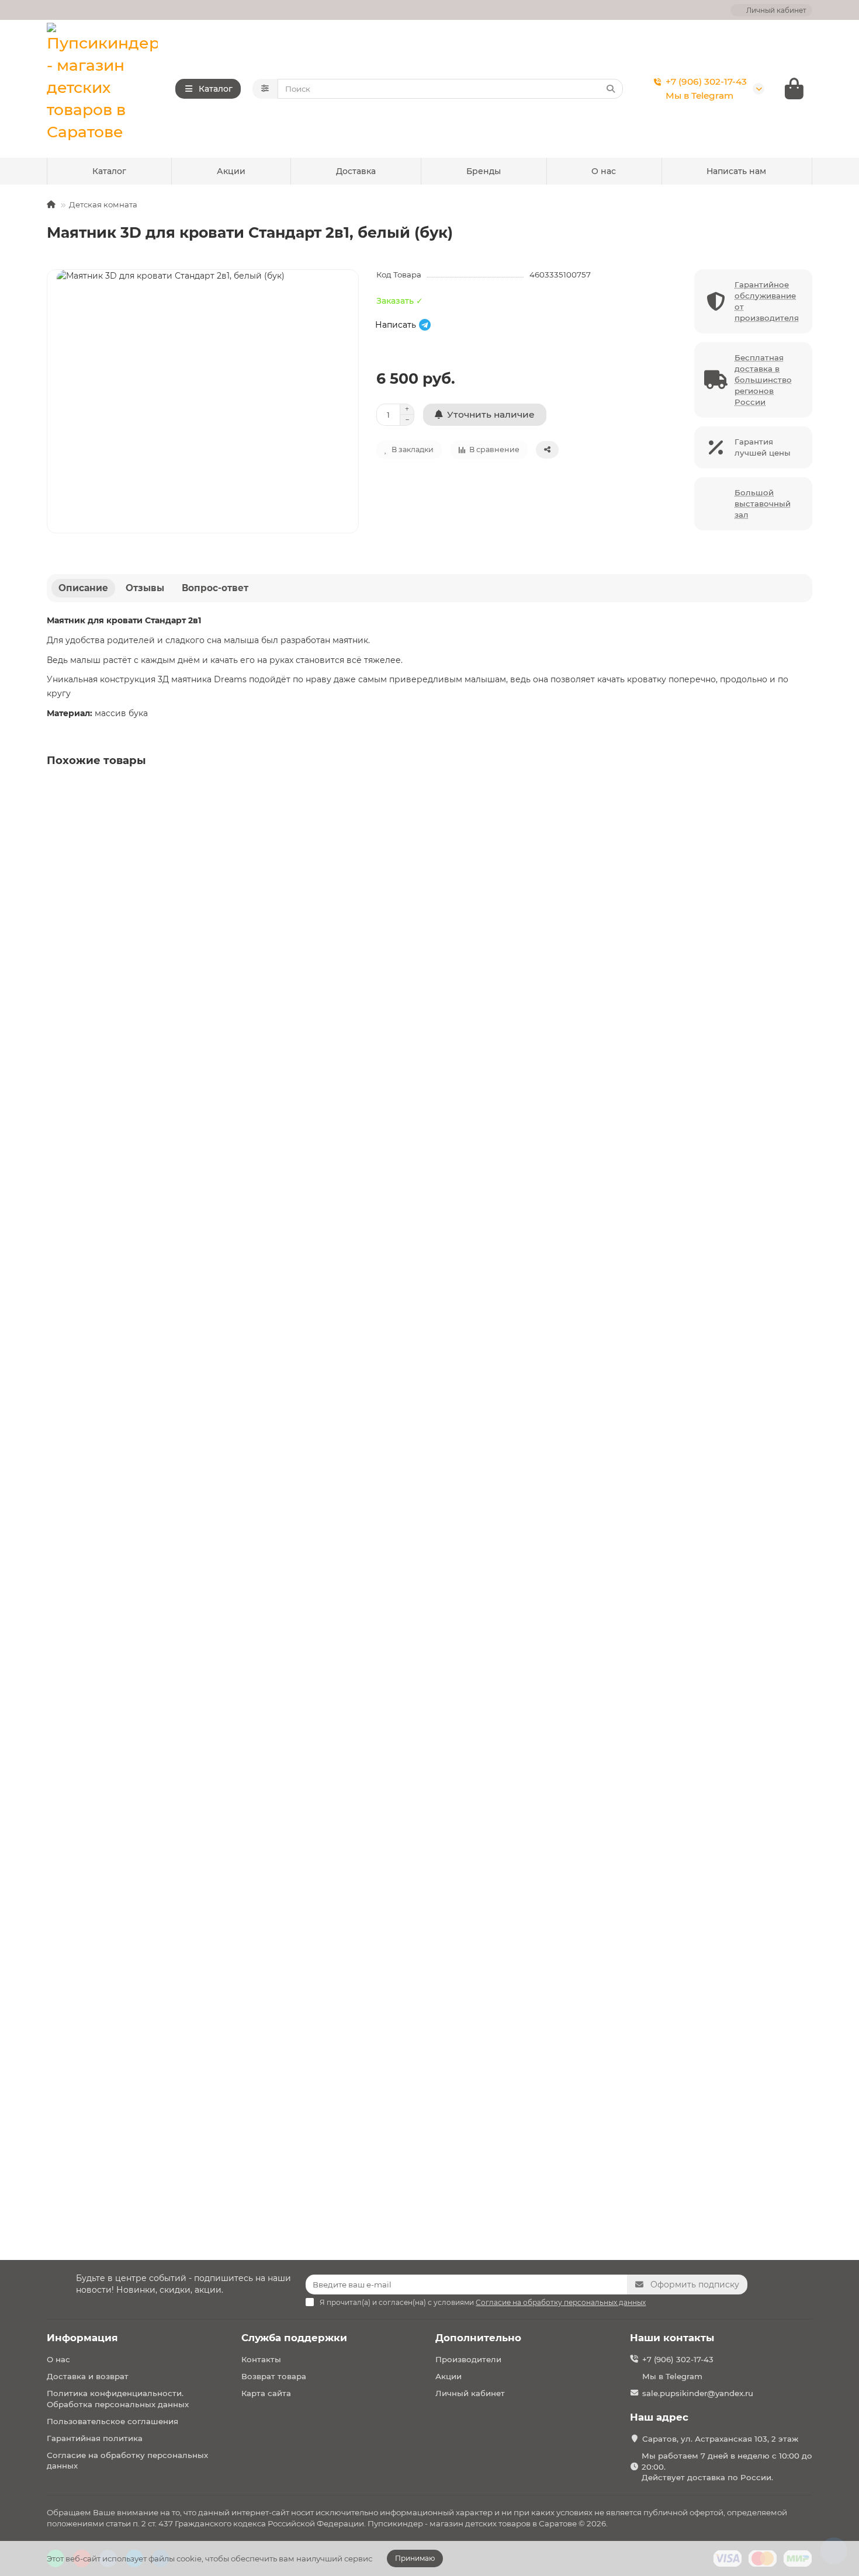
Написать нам (736, 171)
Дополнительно (478, 2338)
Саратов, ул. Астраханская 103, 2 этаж (720, 2439)
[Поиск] (611, 89)
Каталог (109, 171)
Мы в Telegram (699, 96)
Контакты (261, 2359)
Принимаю (415, 2558)
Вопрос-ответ (215, 588)
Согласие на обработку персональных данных (127, 2461)
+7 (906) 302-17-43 (706, 81)
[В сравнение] (802, 816)
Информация (82, 2338)
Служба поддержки (294, 2338)
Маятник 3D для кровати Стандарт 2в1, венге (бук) (160, 1227)
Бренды (484, 171)
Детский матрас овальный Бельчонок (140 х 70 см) (160, 2115)
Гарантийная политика (95, 2438)
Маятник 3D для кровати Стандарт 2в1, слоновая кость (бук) (180, 941)
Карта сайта (266, 2393)
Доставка (356, 171)
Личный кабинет (470, 2393)
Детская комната (103, 204)
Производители (468, 2359)
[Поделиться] (547, 450)
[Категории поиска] (265, 89)
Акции (231, 171)
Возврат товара (274, 2376)
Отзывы (145, 588)
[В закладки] (802, 793)
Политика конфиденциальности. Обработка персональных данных (118, 2399)
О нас (604, 171)
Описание (83, 588)
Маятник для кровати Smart (111, 1513)
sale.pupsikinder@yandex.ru (698, 2393)
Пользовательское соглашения (112, 2421)
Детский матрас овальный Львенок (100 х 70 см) (155, 1828)
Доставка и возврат (88, 2376)
